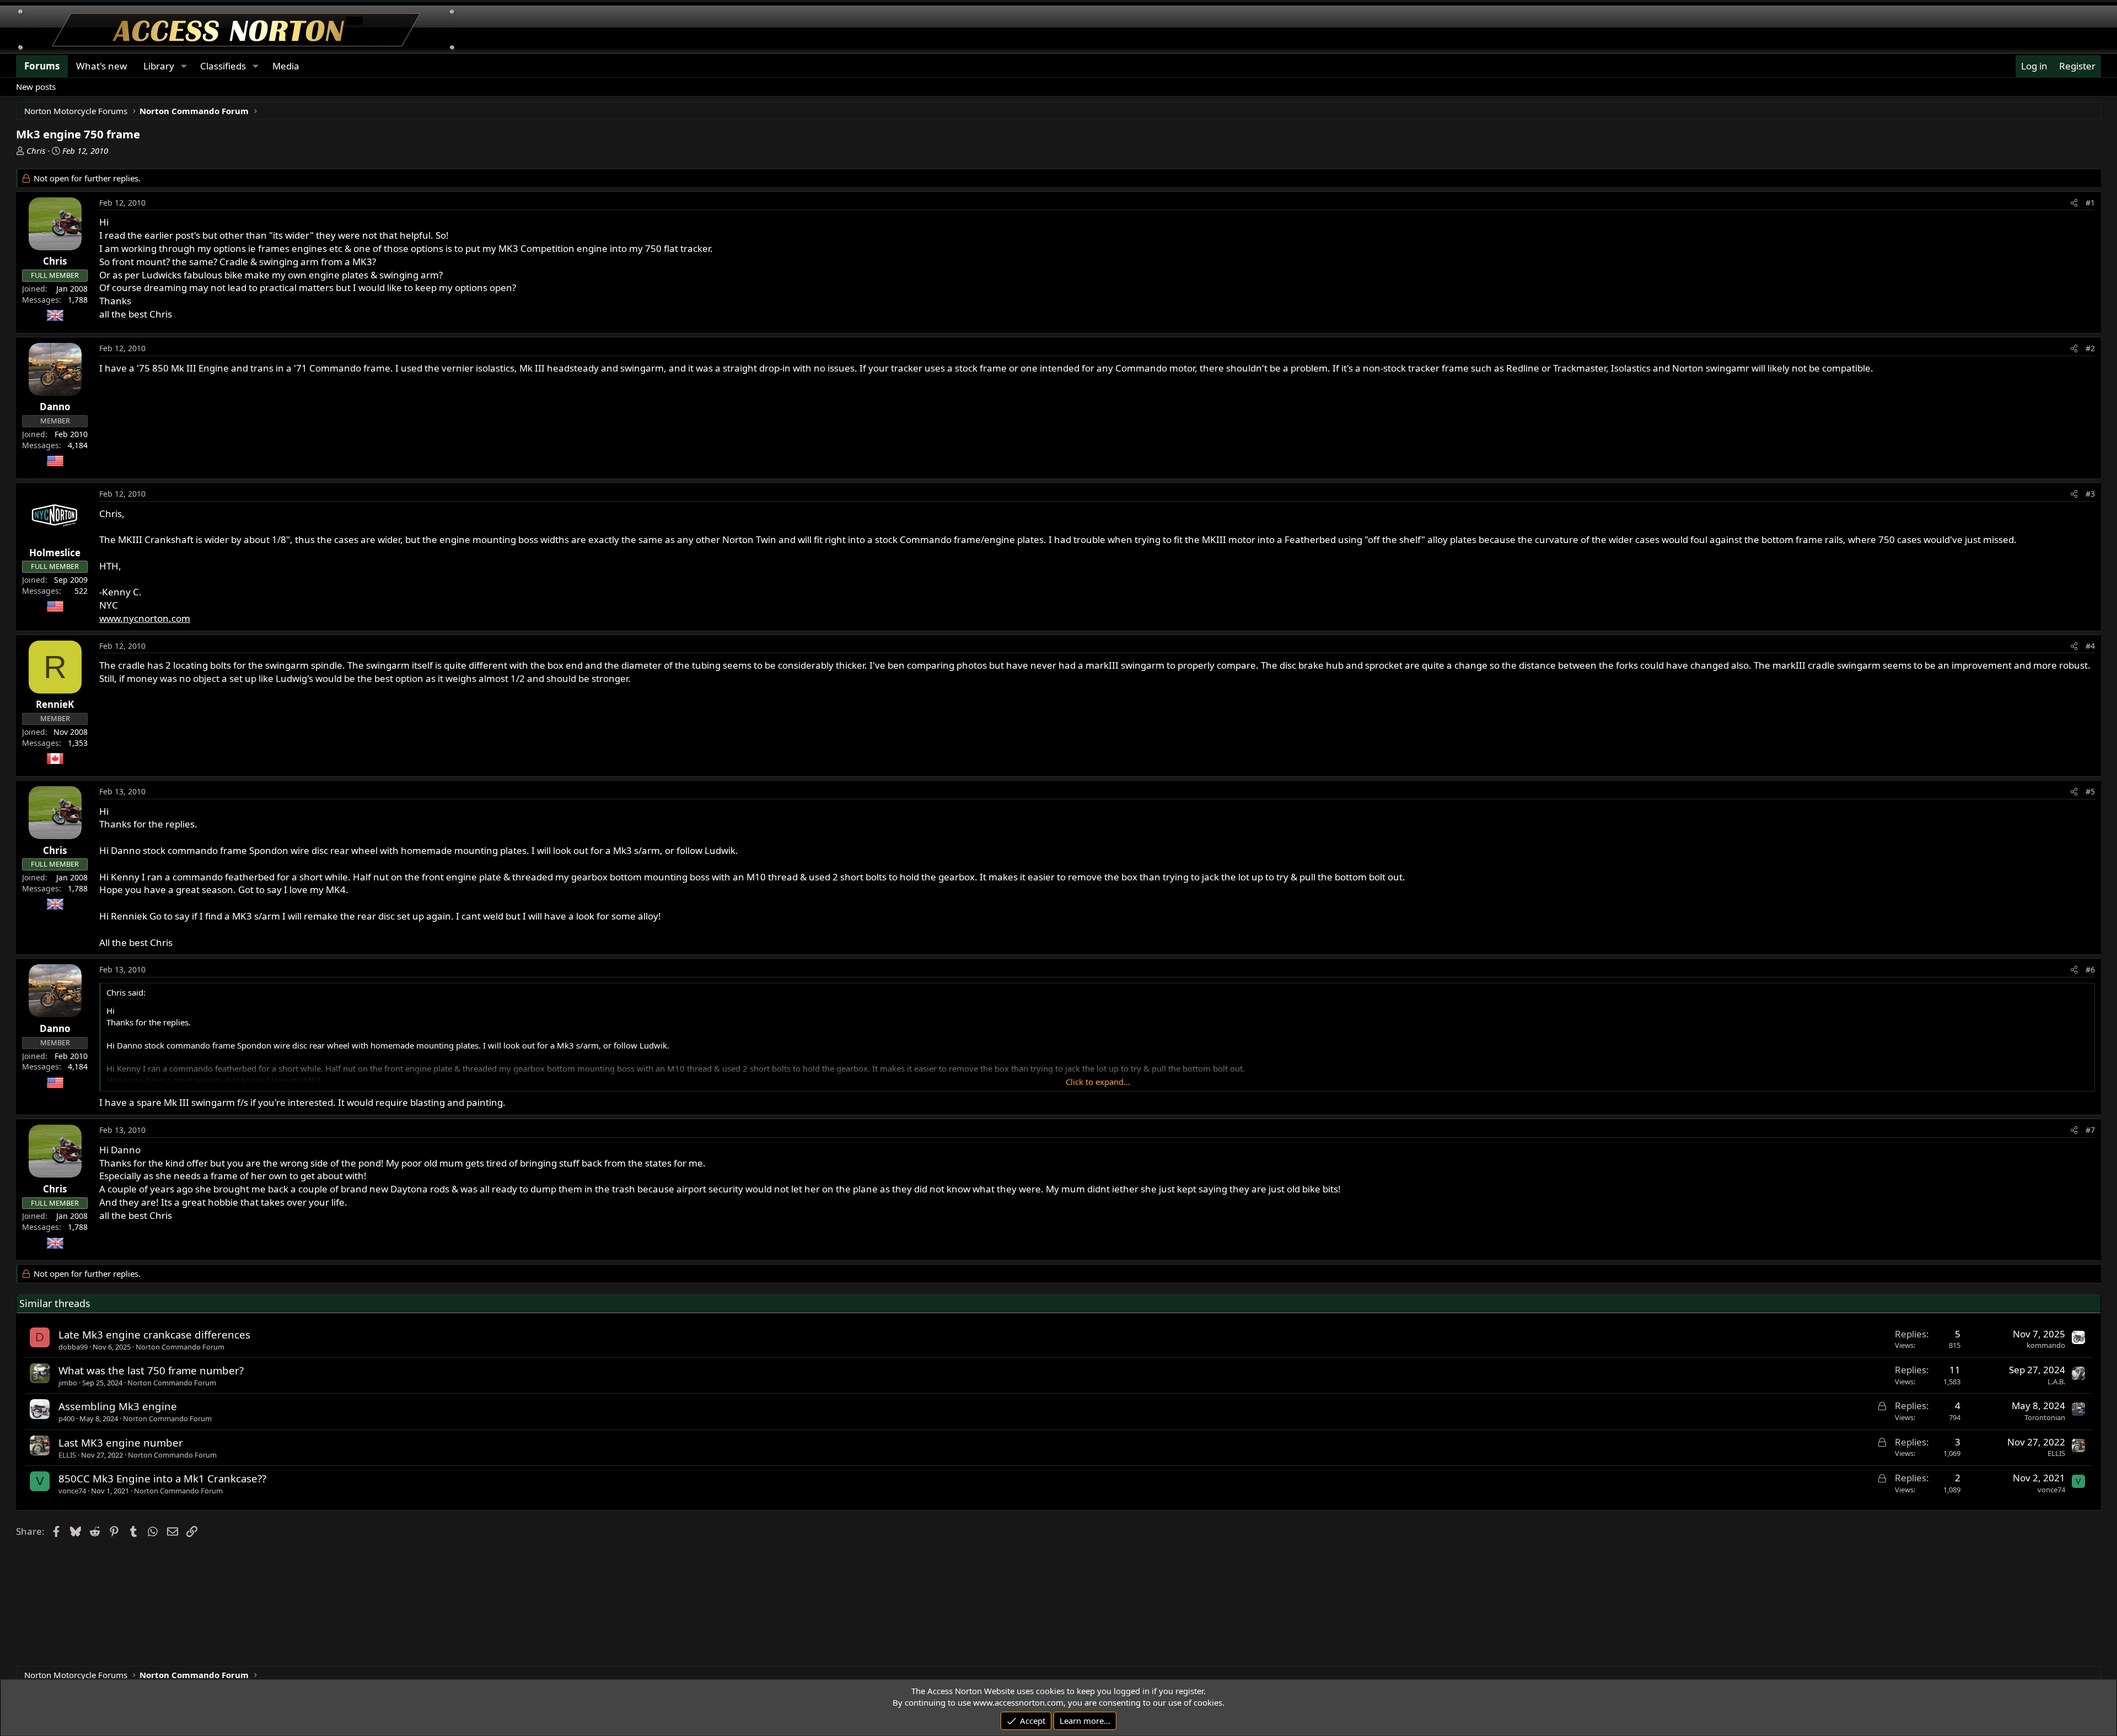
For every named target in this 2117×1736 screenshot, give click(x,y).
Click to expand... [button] (1098, 1082)
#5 (2090, 791)
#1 (2090, 203)
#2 (2090, 348)
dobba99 (73, 1347)
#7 (2090, 1130)
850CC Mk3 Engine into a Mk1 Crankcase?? (162, 1478)
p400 (66, 1418)
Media (286, 66)
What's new (101, 66)
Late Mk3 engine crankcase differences (154, 1334)
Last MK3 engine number (121, 1442)
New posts (36, 87)
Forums (42, 66)
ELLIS (67, 1455)
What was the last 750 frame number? (151, 1370)
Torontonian (2045, 1417)
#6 (2090, 969)
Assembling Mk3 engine (118, 1406)
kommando (2046, 1345)
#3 (2090, 494)
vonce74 (72, 1491)
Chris (36, 151)
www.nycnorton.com (145, 618)
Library (159, 66)
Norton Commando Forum (180, 1347)
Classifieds (223, 66)
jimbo (68, 1383)
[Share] (2074, 203)
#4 (2090, 646)
